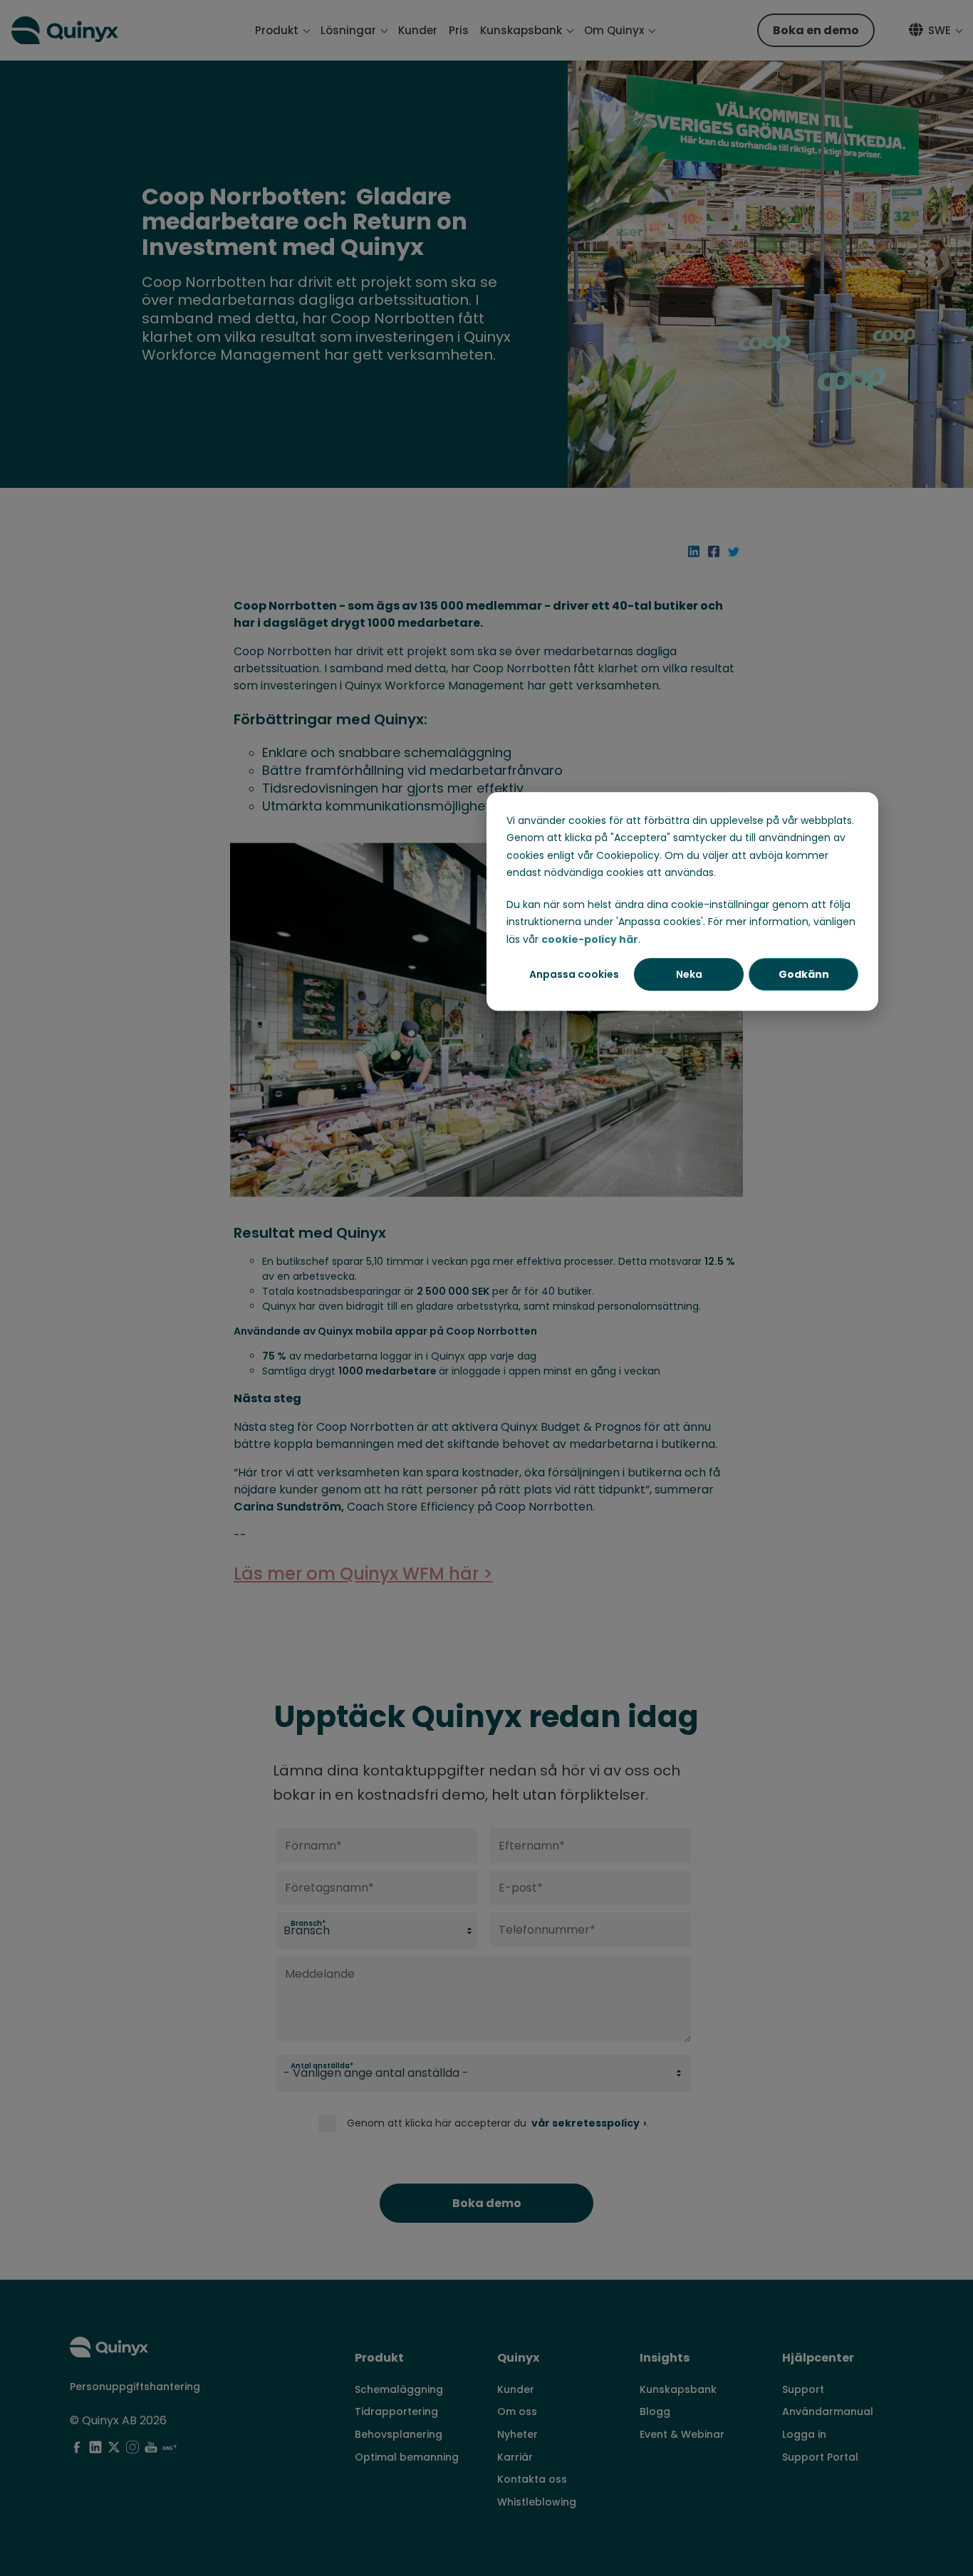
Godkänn (804, 974)
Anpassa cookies (574, 974)
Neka (689, 974)
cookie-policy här (590, 939)
